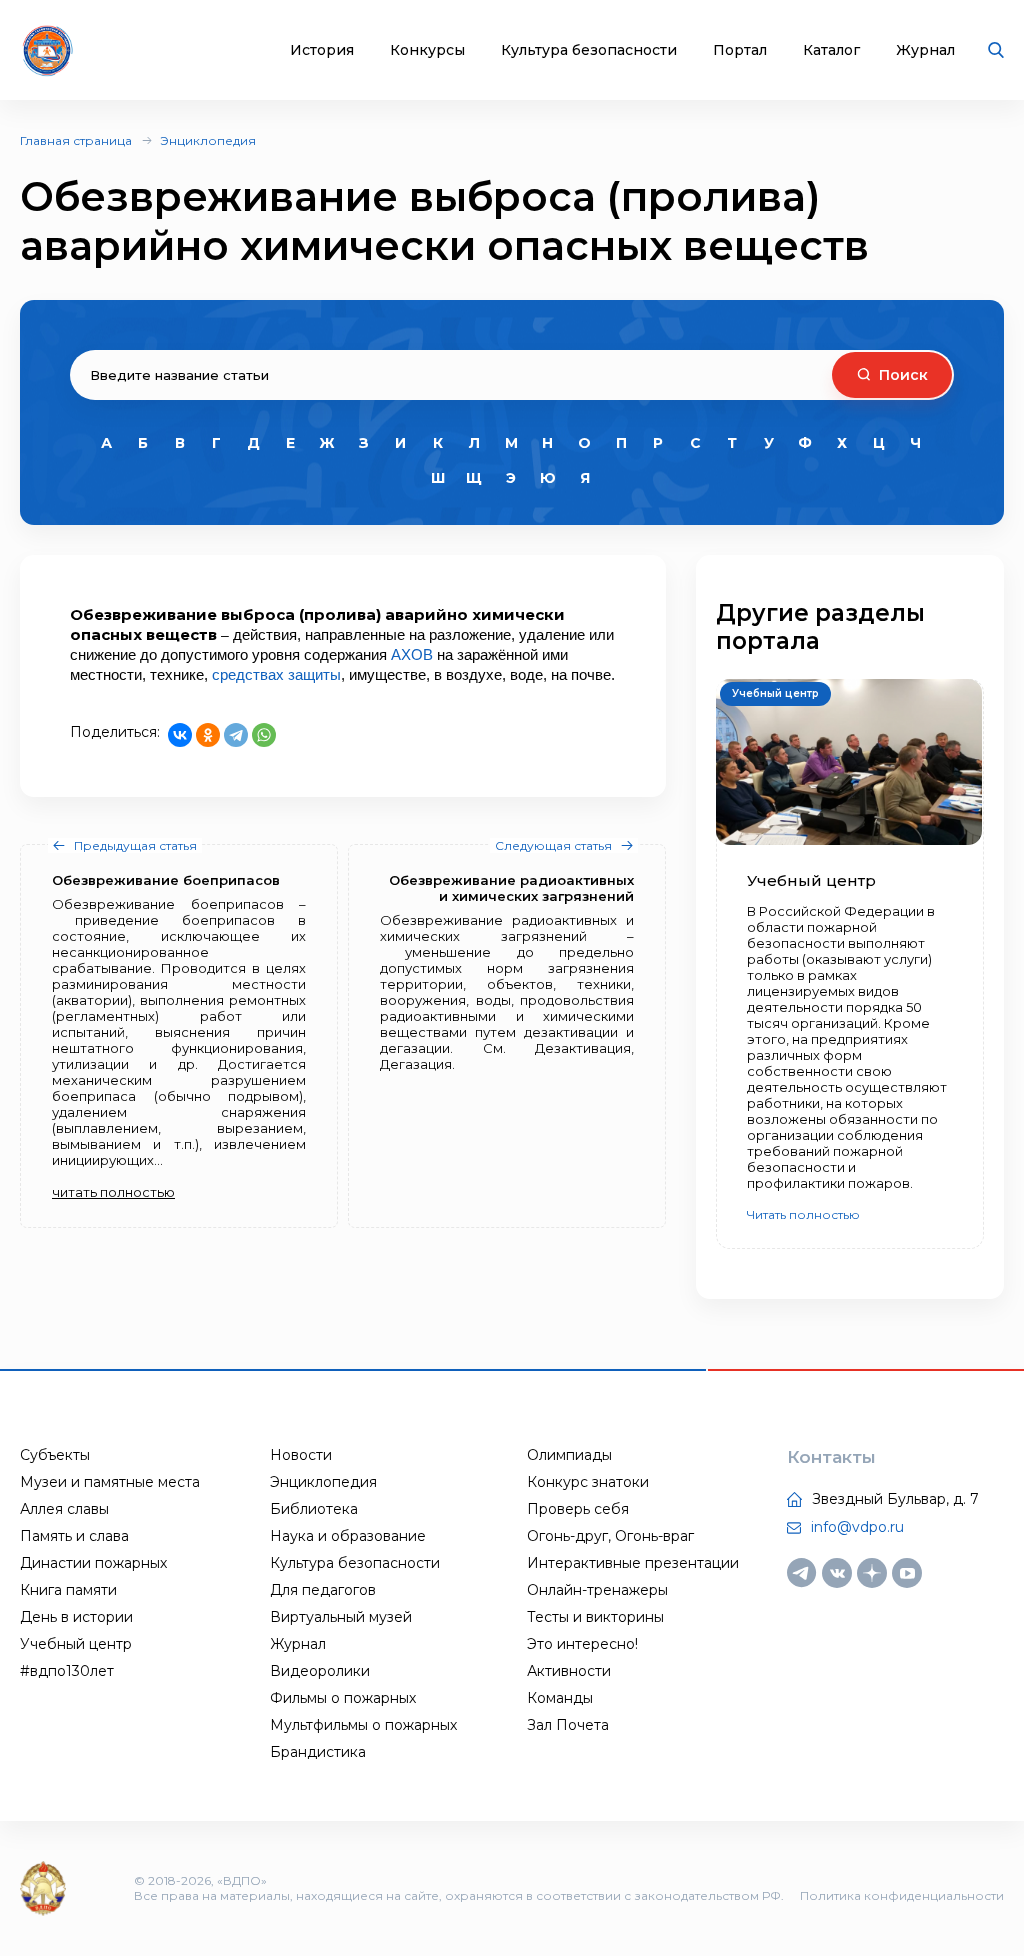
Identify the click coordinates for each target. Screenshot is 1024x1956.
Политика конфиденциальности (902, 1895)
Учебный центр (76, 1644)
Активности (569, 1671)
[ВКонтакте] (180, 735)
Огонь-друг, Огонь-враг (610, 1536)
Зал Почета (568, 1725)
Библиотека (314, 1509)
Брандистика (318, 1752)
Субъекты (55, 1455)
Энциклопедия (208, 140)
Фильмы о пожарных (343, 1698)
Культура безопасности (589, 50)
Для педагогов (323, 1590)
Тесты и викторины (595, 1617)
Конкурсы (427, 50)
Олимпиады (569, 1455)
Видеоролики (320, 1671)
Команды (560, 1698)
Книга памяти (68, 1590)
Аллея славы (64, 1509)
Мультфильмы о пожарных (363, 1725)
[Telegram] (236, 735)
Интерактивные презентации (633, 1563)
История (322, 50)
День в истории (76, 1617)
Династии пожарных (93, 1563)
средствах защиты (276, 674)
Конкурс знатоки (588, 1482)
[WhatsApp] (264, 735)
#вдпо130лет (67, 1671)
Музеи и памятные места (110, 1482)
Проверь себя (578, 1509)
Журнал (925, 50)
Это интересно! (582, 1644)
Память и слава (74, 1536)
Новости (301, 1455)
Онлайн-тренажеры (597, 1590)
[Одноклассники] (208, 735)
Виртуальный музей (341, 1617)
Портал (740, 50)
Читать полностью (803, 1214)
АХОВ (412, 654)
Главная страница (76, 140)
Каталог (831, 50)
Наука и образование (348, 1536)
